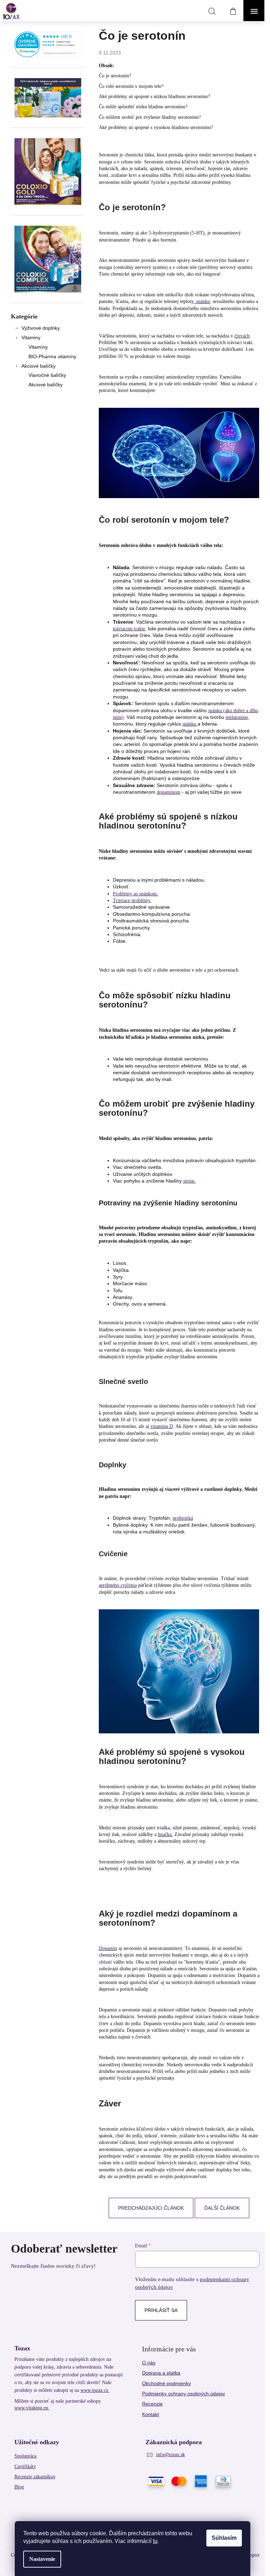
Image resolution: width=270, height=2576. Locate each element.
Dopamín (108, 1948)
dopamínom (169, 792)
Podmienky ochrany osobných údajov (184, 2394)
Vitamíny (38, 347)
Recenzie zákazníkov (35, 2477)
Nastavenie (42, 2559)
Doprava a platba (161, 2373)
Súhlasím (224, 2538)
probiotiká (183, 1518)
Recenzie (152, 2404)
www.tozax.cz (95, 2390)
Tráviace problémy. (132, 900)
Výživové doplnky (41, 328)
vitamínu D (162, 1426)
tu (155, 2541)
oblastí (105, 1962)
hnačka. (165, 1834)
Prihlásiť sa (161, 2310)
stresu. (189, 1181)
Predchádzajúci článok (151, 2208)
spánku (190, 724)
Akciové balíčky (38, 366)
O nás (149, 2363)
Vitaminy (31, 337)
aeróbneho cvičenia (118, 1585)
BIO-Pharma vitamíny (52, 356)
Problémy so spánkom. (136, 894)
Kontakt (150, 2414)
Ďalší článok (222, 2208)
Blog (19, 2487)
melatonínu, (237, 717)
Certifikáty (25, 2466)
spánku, (203, 301)
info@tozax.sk (171, 2455)
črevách (242, 336)
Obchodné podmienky (166, 2383)
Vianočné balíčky (47, 375)
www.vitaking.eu (32, 2408)
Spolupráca (25, 2456)
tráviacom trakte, (130, 629)
